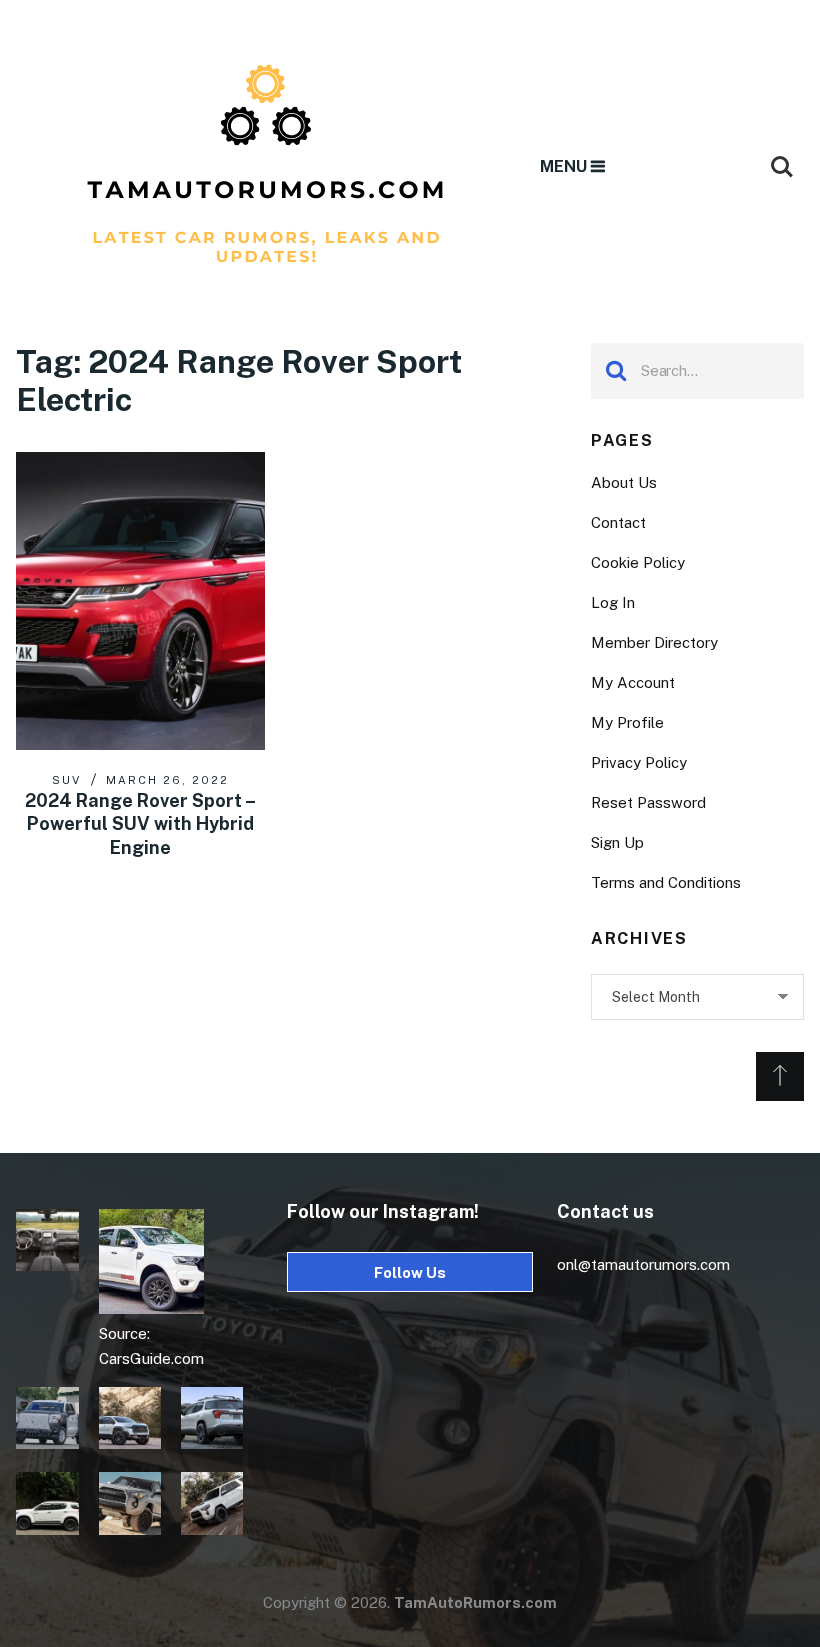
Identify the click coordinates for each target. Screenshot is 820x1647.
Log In (613, 602)
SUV (66, 780)
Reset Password (648, 802)
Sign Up (617, 842)
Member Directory (654, 642)
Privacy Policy (639, 762)
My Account (633, 682)
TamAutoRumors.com (475, 1602)
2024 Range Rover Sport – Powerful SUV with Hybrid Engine (140, 824)
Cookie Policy (638, 562)
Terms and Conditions (666, 882)
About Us (624, 482)
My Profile (627, 722)
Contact (618, 522)
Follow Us (410, 1272)
